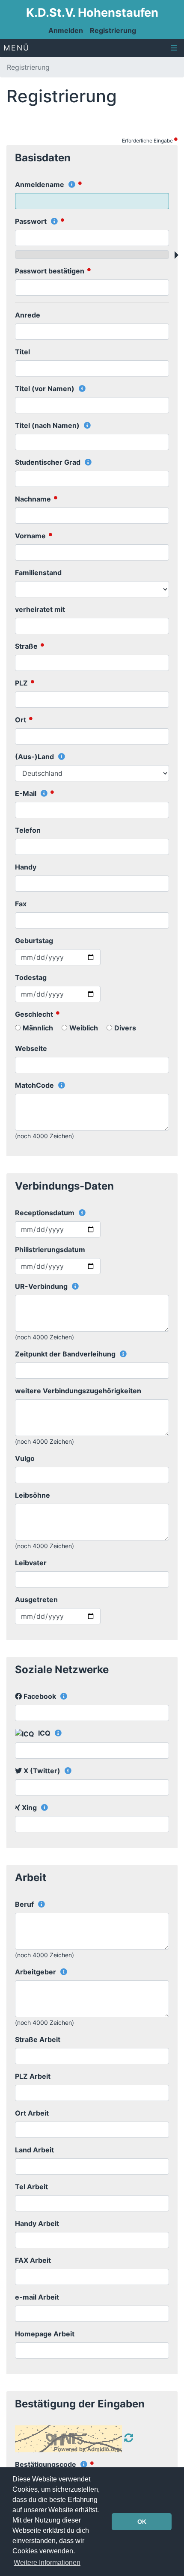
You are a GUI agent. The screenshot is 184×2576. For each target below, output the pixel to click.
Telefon (28, 830)
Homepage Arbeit (45, 2334)
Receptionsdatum (46, 1213)
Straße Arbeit (38, 2039)
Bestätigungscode (46, 2464)
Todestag (31, 977)
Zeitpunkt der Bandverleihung (66, 1354)
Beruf (25, 1904)
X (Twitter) (42, 1771)
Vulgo (25, 1458)
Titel (22, 352)
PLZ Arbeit (33, 2076)
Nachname (34, 499)
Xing (29, 1807)
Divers (125, 1028)
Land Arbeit (34, 2150)
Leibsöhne (33, 1495)
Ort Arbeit (32, 2113)
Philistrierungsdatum (50, 1249)
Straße (27, 646)
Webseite (31, 1048)
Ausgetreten (36, 1600)
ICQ (44, 1733)
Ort (21, 720)
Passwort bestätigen (50, 271)
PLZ (22, 683)
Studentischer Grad (49, 462)
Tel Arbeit (31, 2187)
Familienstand (38, 573)
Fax (21, 904)
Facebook (40, 1696)
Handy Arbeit (37, 2223)
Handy (26, 867)
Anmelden (66, 30)
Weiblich (84, 1028)
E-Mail (27, 793)
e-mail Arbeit (37, 2297)
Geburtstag (34, 941)
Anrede (28, 315)
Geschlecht (35, 1014)
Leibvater (31, 1563)
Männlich (38, 1028)
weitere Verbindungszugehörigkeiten (78, 1391)
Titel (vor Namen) (46, 389)
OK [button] (142, 2522)
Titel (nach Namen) (48, 425)
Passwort (32, 221)
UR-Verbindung (42, 1286)
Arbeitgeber (36, 1972)
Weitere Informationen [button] (47, 2563)
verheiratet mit (40, 609)
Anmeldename (40, 184)
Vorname (31, 536)
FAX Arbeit (33, 2260)
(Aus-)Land (35, 757)
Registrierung (113, 30)
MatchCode (35, 1085)
